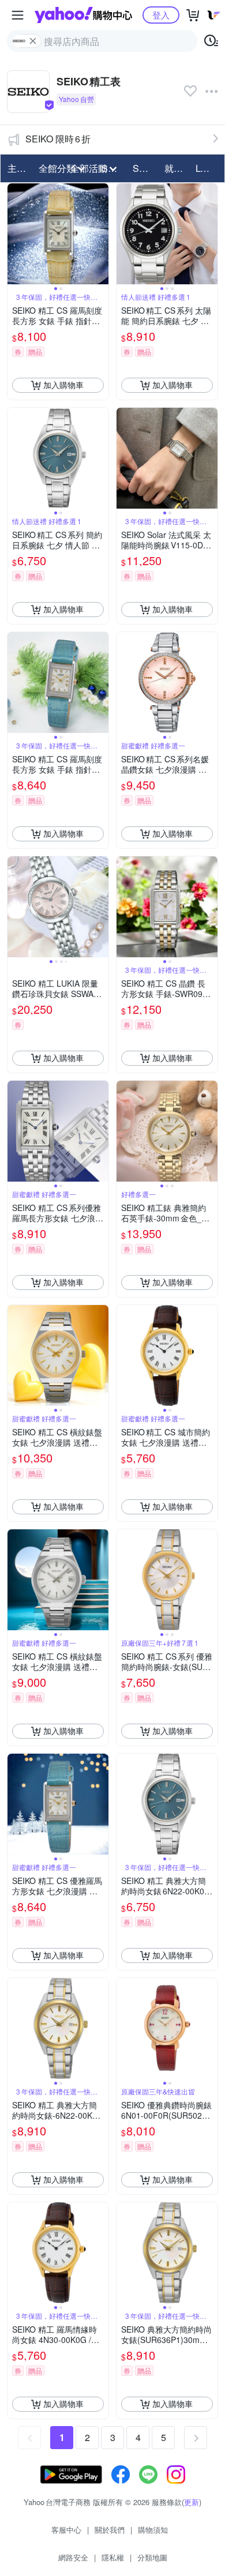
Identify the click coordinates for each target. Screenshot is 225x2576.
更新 (192, 2502)
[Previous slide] (15, 234)
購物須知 (153, 2530)
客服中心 (66, 2530)
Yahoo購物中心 (83, 15)
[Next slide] (101, 234)
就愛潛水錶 (177, 168)
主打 (17, 168)
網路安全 (73, 2557)
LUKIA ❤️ (208, 168)
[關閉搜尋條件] (33, 41)
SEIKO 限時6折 (58, 139)
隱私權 (113, 2557)
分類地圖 (152, 2557)
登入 (161, 15)
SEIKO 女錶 (145, 168)
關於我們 (110, 2530)
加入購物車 (63, 385)
